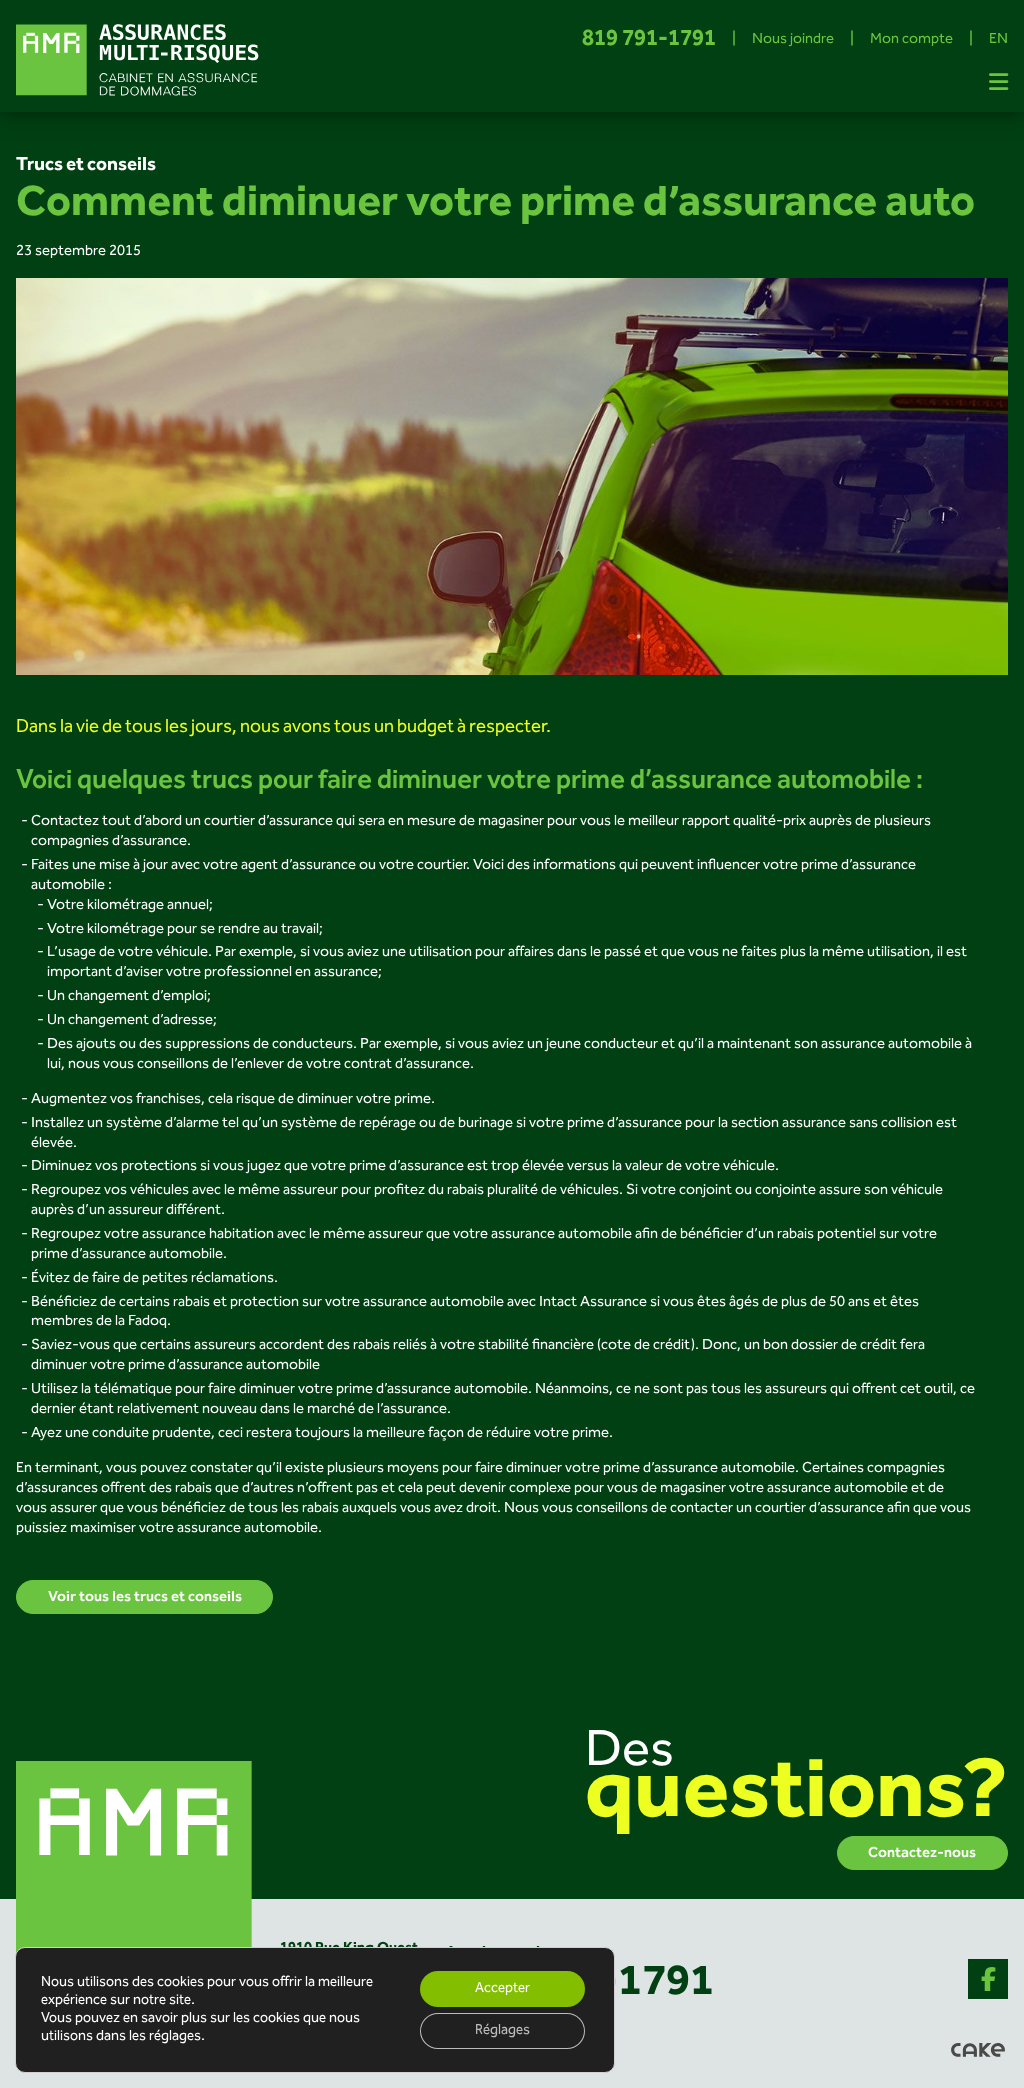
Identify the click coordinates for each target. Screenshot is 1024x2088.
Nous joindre (793, 40)
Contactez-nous (922, 1853)
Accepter (502, 1989)
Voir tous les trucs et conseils (145, 1597)
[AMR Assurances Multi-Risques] (136, 1879)
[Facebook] (988, 1979)
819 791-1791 (649, 40)
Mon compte (911, 40)
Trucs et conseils (86, 165)
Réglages (502, 2031)
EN (998, 40)
